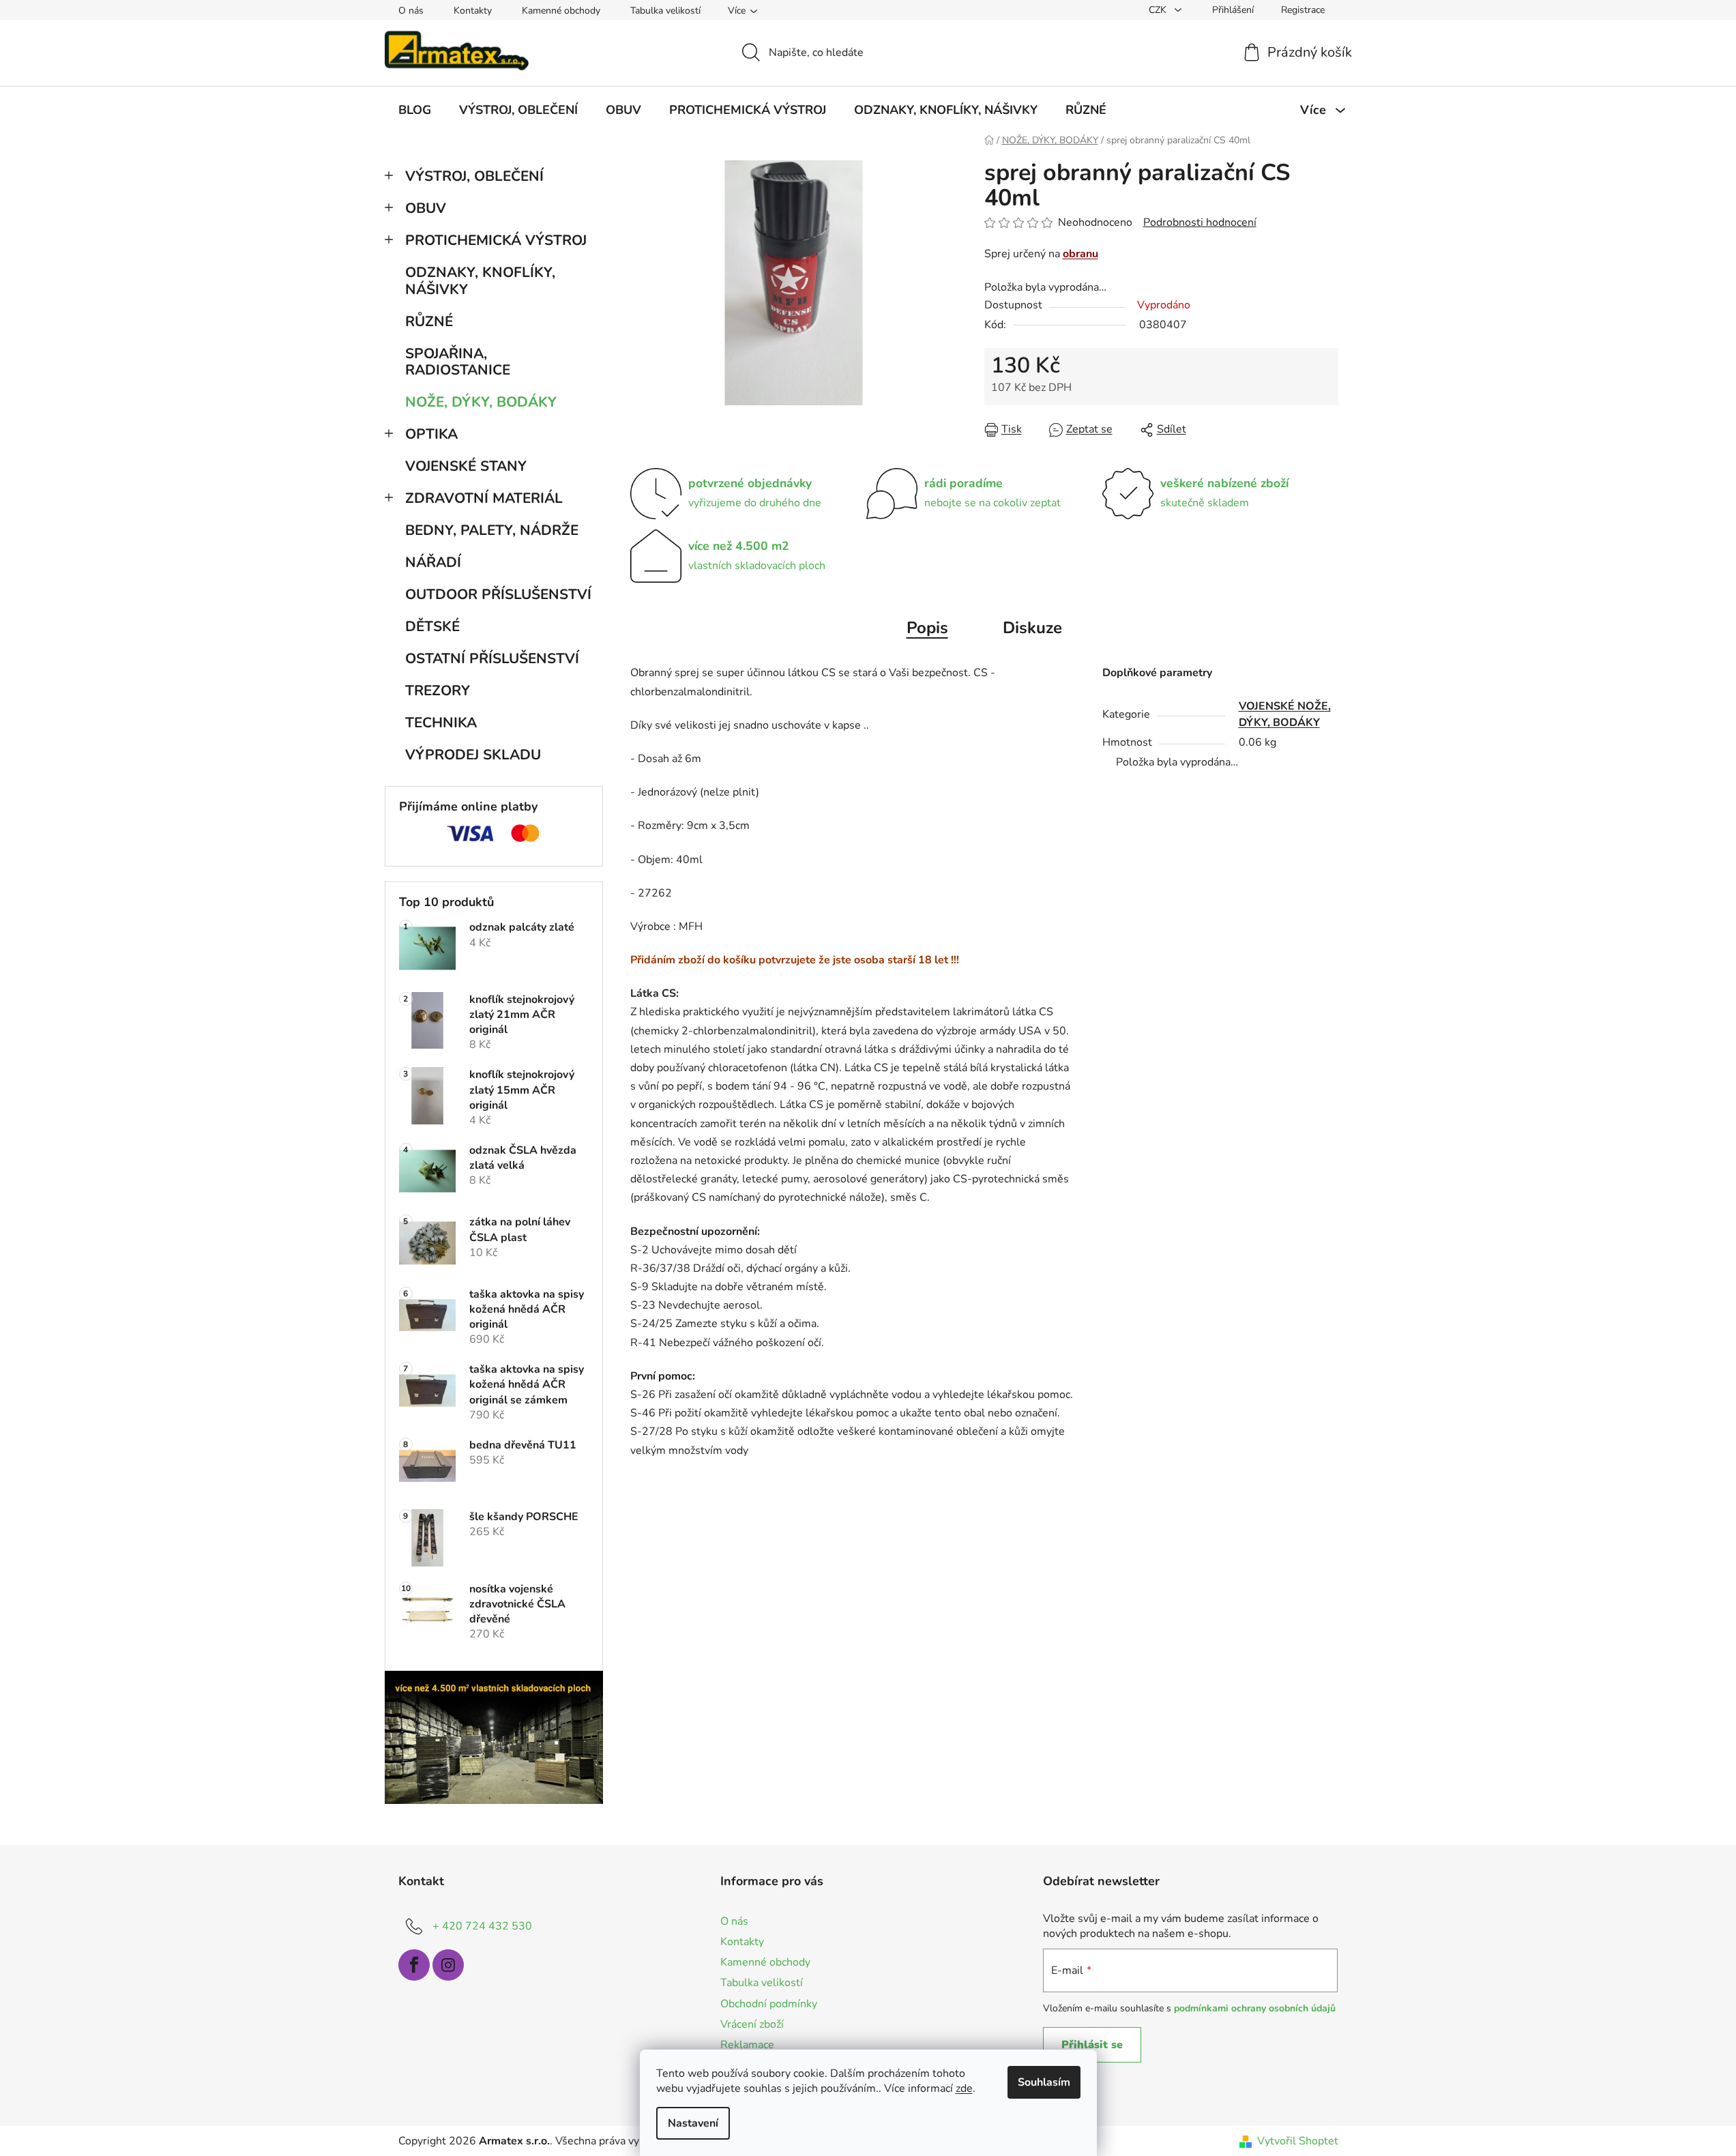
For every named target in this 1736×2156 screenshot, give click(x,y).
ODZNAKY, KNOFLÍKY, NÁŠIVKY (480, 281)
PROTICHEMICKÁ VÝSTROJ (496, 240)
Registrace (1303, 10)
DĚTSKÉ (432, 626)
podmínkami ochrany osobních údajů (1255, 2008)
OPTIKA (431, 434)
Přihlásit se (1092, 2045)
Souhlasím (1044, 2082)
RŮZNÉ (429, 321)
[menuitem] (415, 110)
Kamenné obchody (561, 11)
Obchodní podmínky (769, 2004)
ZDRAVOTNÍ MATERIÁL (484, 498)
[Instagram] (448, 1965)
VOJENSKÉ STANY (466, 466)
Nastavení (693, 2123)
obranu (1080, 254)
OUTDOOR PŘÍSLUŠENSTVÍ (498, 594)
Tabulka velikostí (665, 11)
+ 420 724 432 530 (482, 1926)
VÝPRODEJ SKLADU (473, 755)
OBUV (426, 208)
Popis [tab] (927, 628)
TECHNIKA (441, 723)
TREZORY (438, 690)
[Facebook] (414, 1965)
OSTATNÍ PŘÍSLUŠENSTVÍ (492, 658)
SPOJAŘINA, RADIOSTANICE (458, 362)
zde (964, 2088)
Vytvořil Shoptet (1298, 2141)
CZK (1159, 10)
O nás (411, 11)
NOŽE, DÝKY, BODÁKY (481, 402)
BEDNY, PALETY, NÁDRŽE (492, 530)
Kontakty (473, 11)
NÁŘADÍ (433, 562)
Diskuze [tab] (1032, 628)
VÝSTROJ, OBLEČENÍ (474, 176)
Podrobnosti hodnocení (1200, 222)
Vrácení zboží (752, 2024)
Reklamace (747, 2045)
